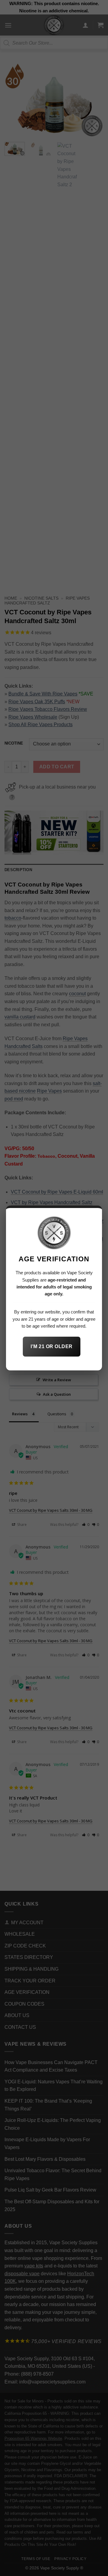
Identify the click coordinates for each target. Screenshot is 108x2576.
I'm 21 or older (51, 1346)
